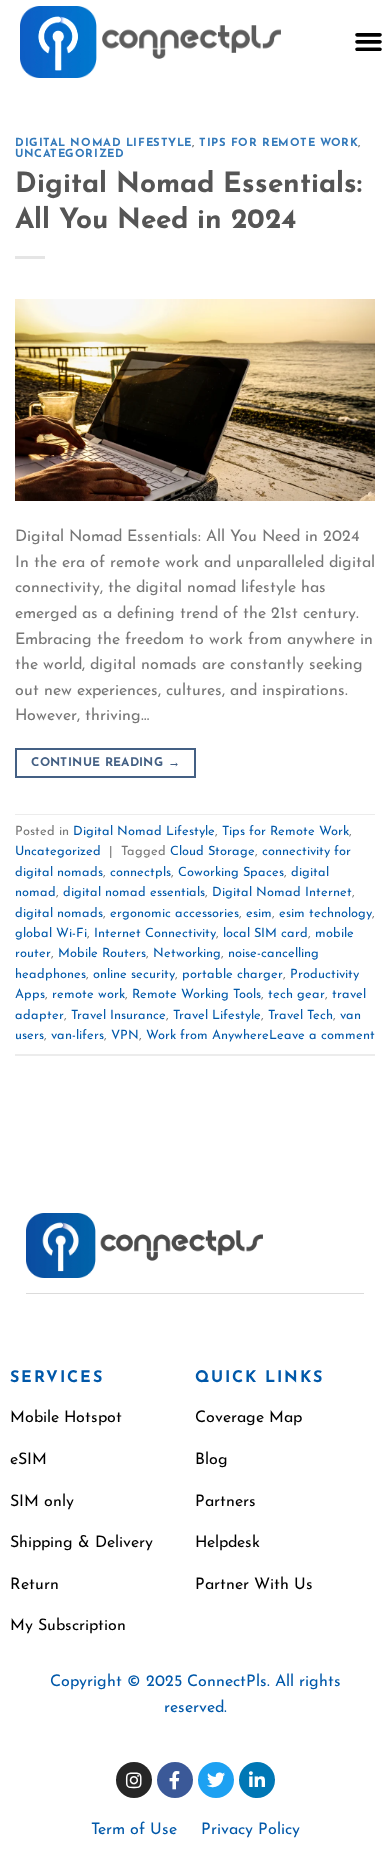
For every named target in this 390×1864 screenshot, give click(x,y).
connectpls (140, 872)
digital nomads (59, 913)
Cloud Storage (212, 851)
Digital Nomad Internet (282, 892)
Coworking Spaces (231, 872)
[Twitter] (216, 1780)
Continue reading (105, 763)
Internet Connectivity (155, 933)
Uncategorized (69, 154)
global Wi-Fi (51, 933)
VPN (125, 1035)
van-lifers (77, 1035)
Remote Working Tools (196, 994)
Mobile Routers (102, 953)
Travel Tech (300, 1015)
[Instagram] (134, 1780)
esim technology (325, 913)
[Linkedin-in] (257, 1780)
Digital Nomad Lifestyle (103, 143)
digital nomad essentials (134, 892)
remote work (88, 994)
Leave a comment (322, 1035)
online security (134, 974)
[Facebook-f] (175, 1780)
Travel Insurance (118, 1015)
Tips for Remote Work (278, 143)
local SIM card (265, 933)
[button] (368, 42)
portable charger (232, 974)
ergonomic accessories (174, 913)
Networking (187, 953)
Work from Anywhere (207, 1035)
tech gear (296, 994)
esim (259, 913)
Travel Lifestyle (217, 1015)
